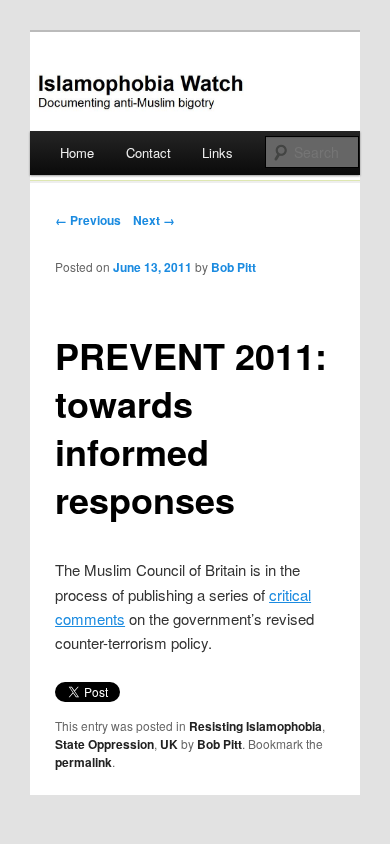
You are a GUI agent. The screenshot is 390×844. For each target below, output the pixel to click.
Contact (148, 152)
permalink (83, 762)
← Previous (88, 220)
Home (77, 152)
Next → (154, 220)
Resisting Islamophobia (255, 726)
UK (169, 744)
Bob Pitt (233, 267)
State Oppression (104, 744)
